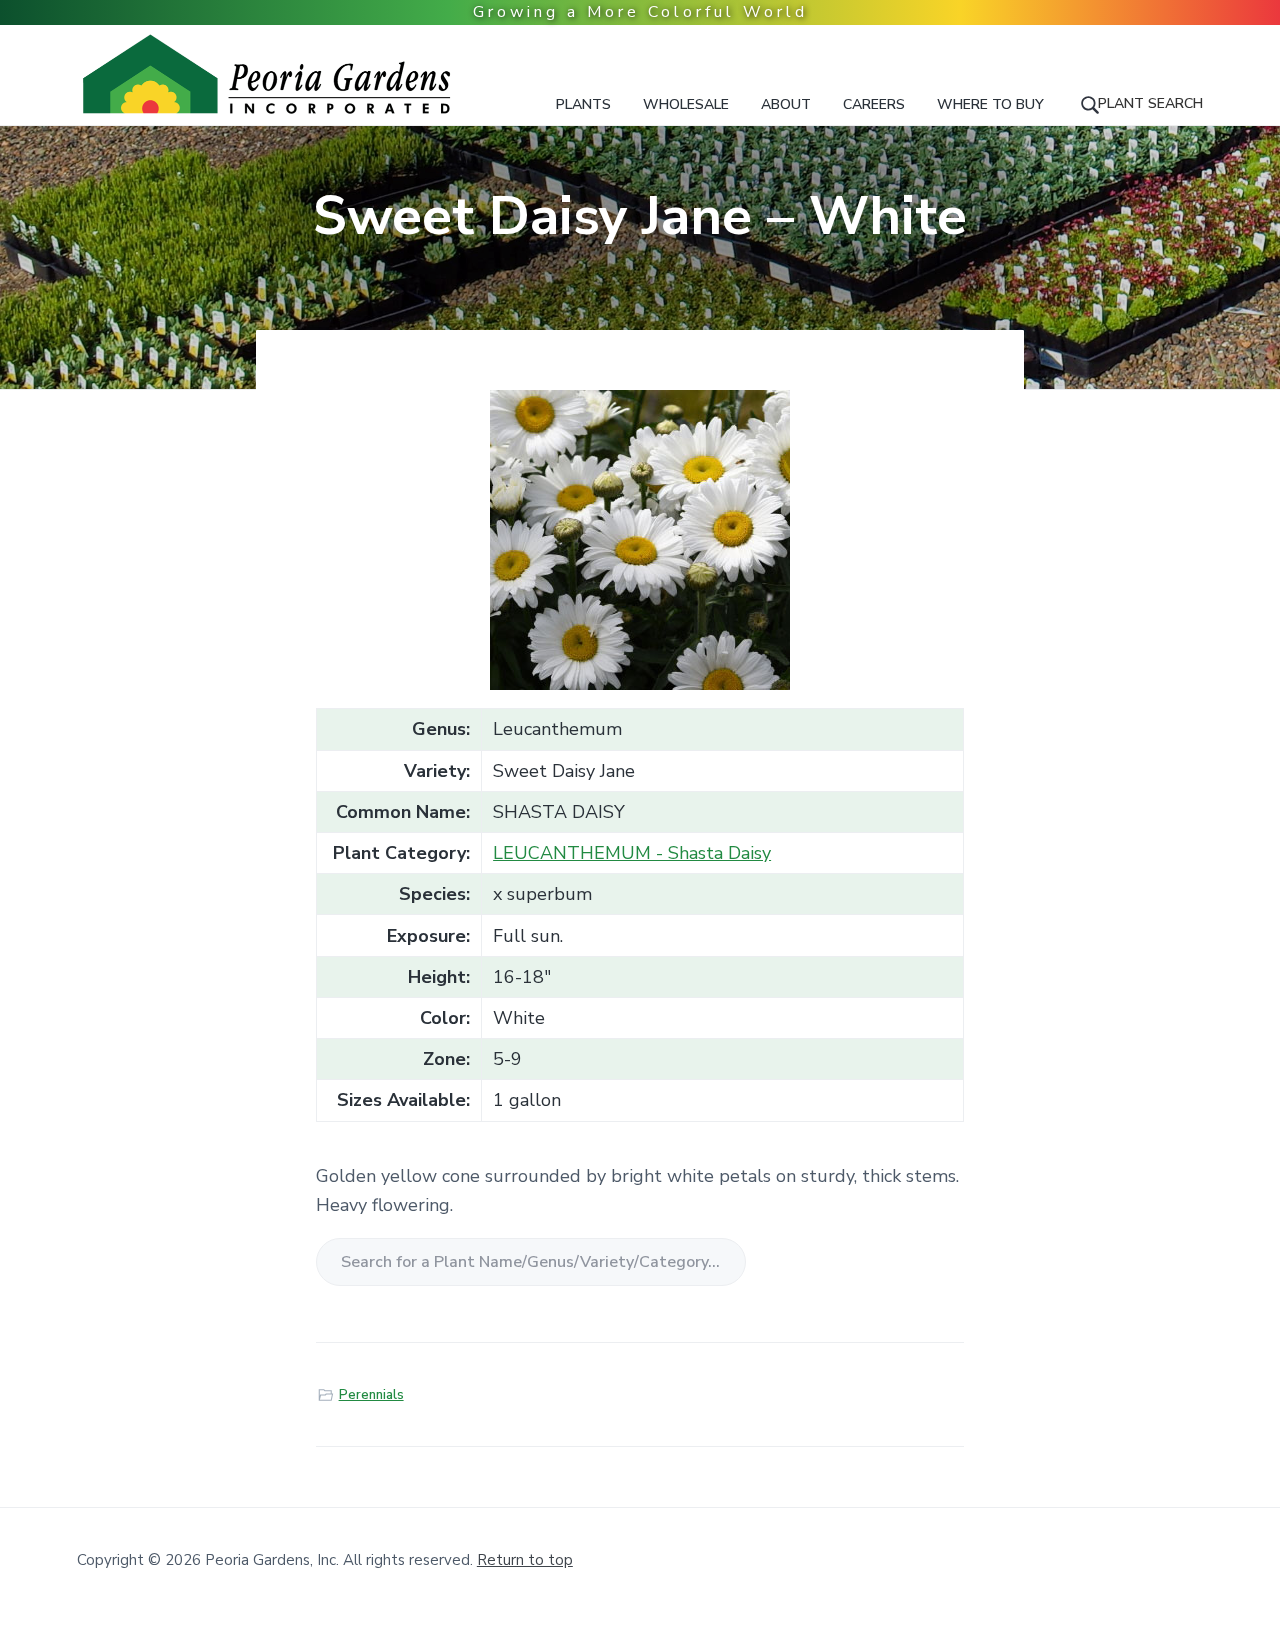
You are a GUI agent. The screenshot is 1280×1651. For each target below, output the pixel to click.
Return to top (525, 1560)
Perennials (371, 1395)
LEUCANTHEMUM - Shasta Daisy (632, 853)
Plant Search (1150, 103)
